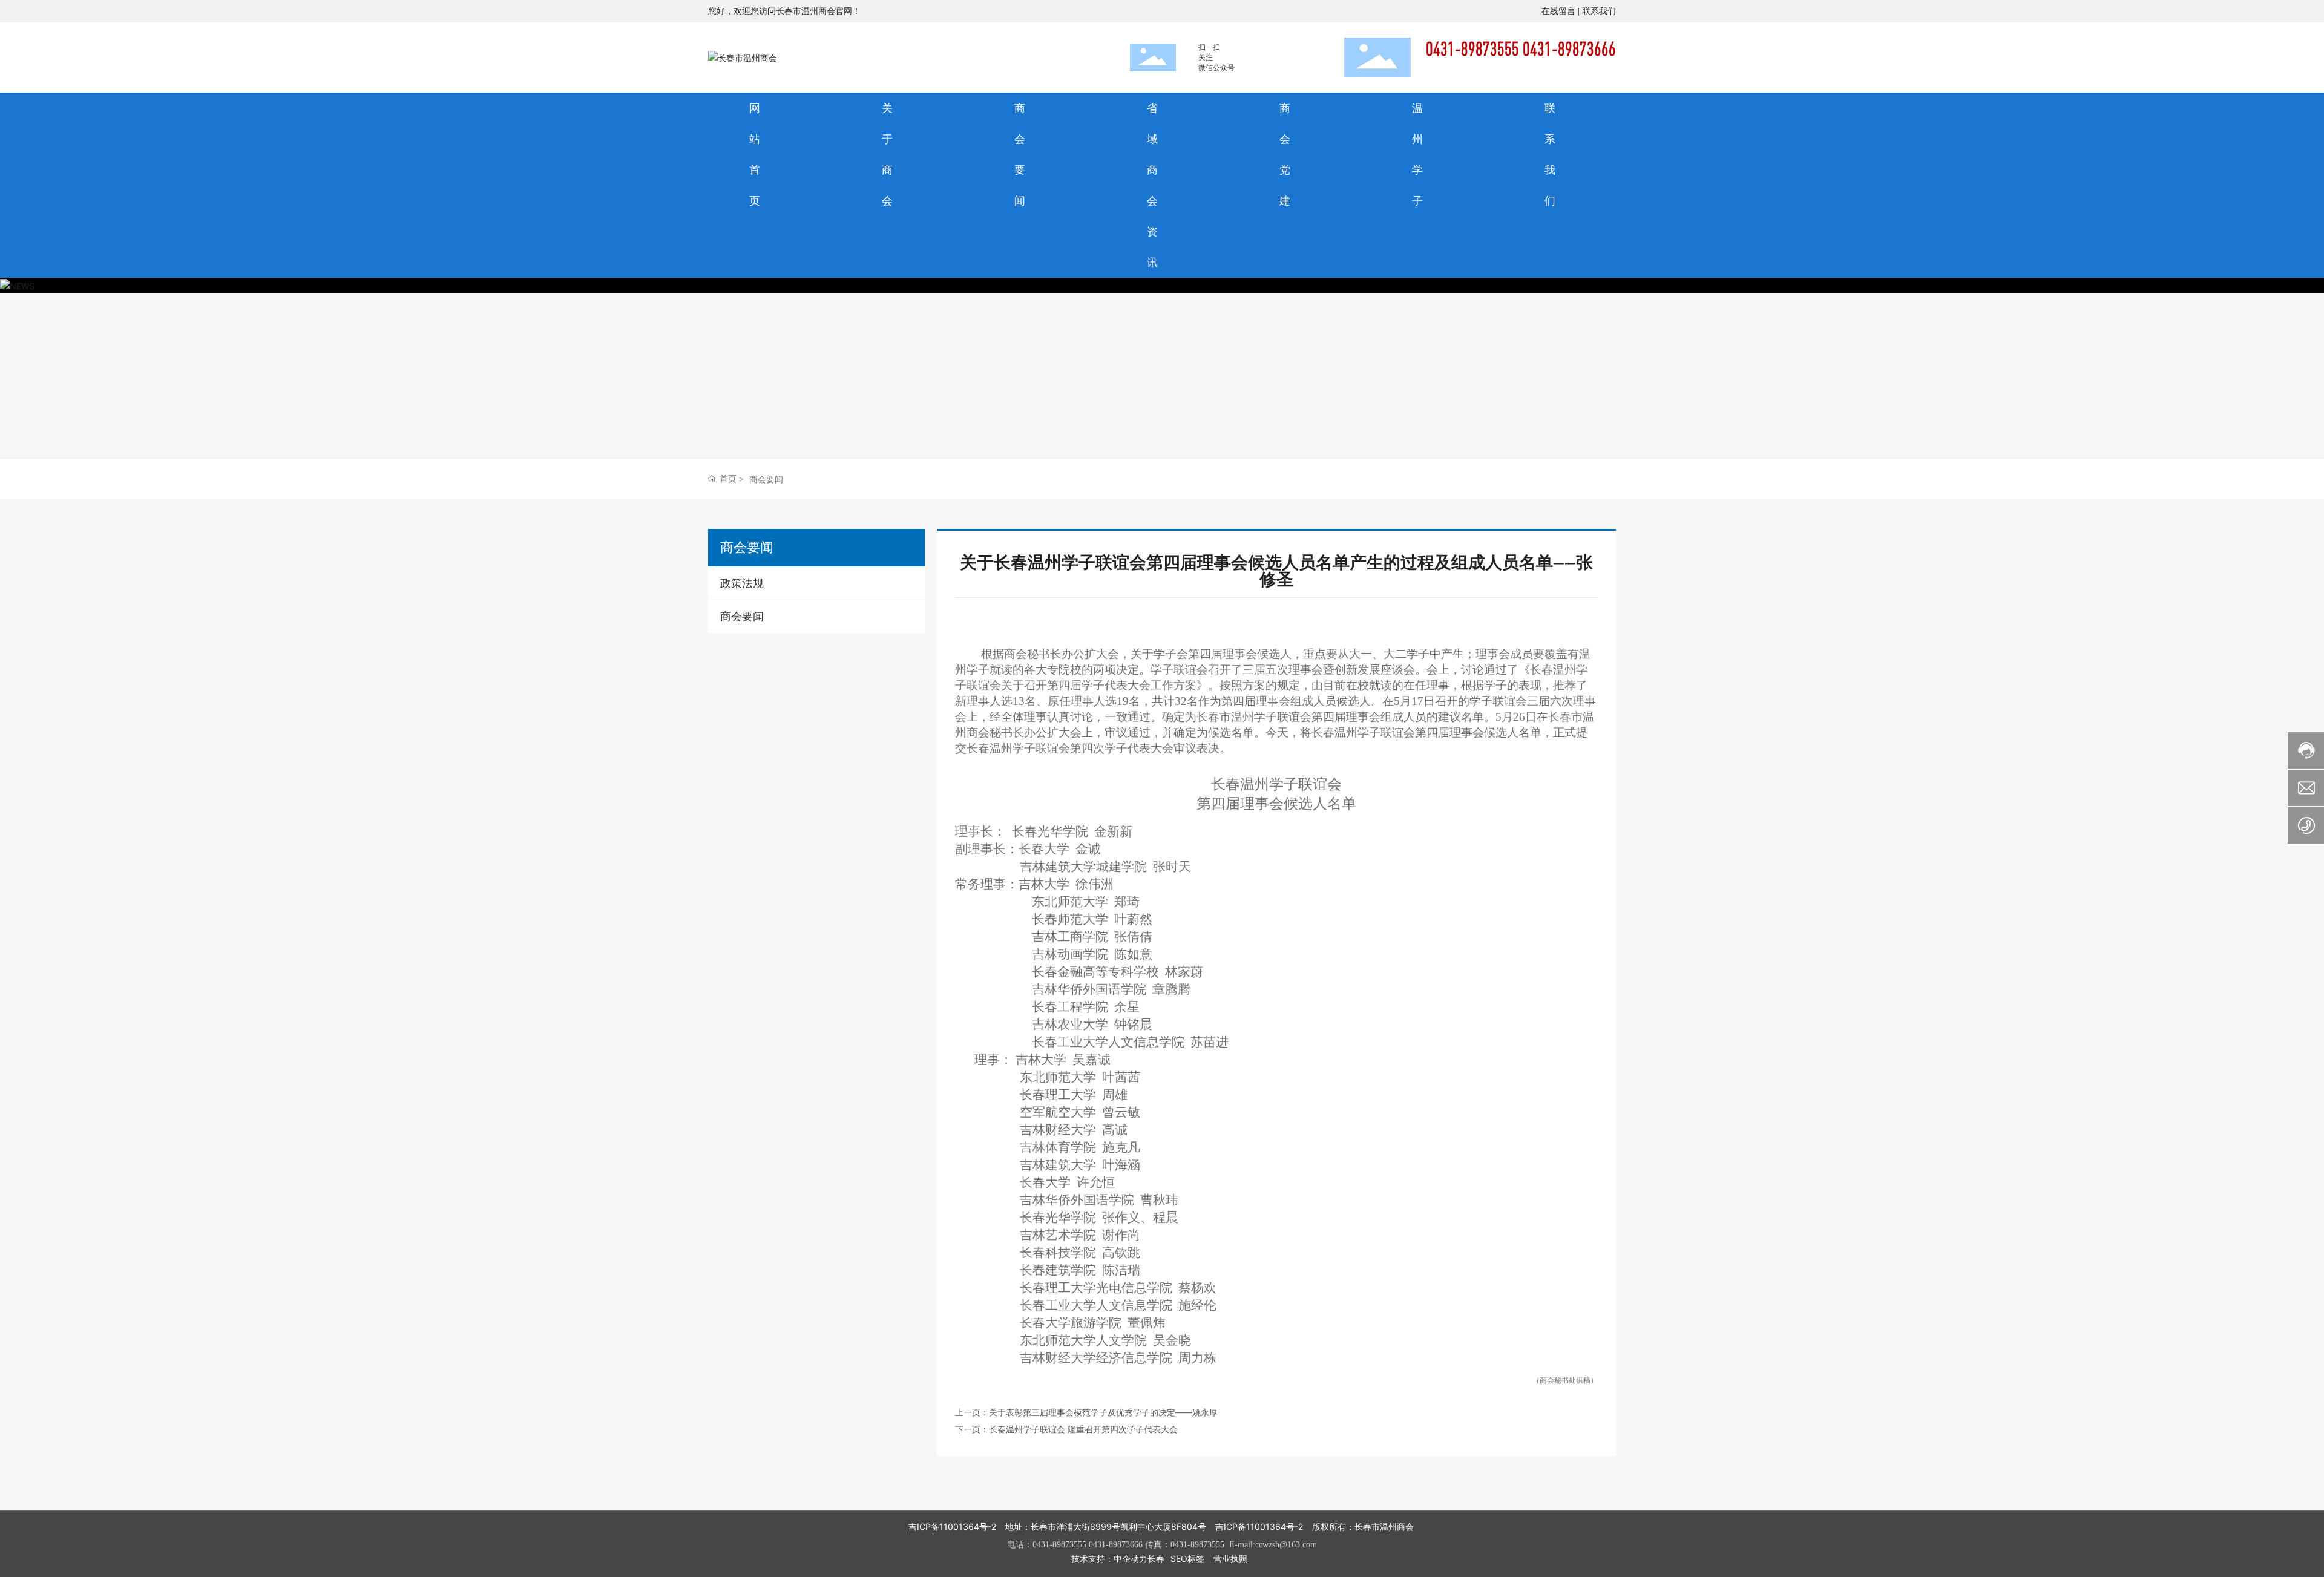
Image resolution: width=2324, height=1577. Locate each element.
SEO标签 (1187, 1559)
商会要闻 (766, 479)
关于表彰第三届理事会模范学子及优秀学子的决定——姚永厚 (1103, 1412)
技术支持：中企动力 (1109, 1559)
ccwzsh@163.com (1286, 1545)
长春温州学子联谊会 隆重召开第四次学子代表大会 (1083, 1429)
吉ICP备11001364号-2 (952, 1526)
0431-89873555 (1059, 1545)
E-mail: (1242, 1545)
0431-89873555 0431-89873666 (1521, 49)
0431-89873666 (1116, 1545)
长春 (1156, 1559)
